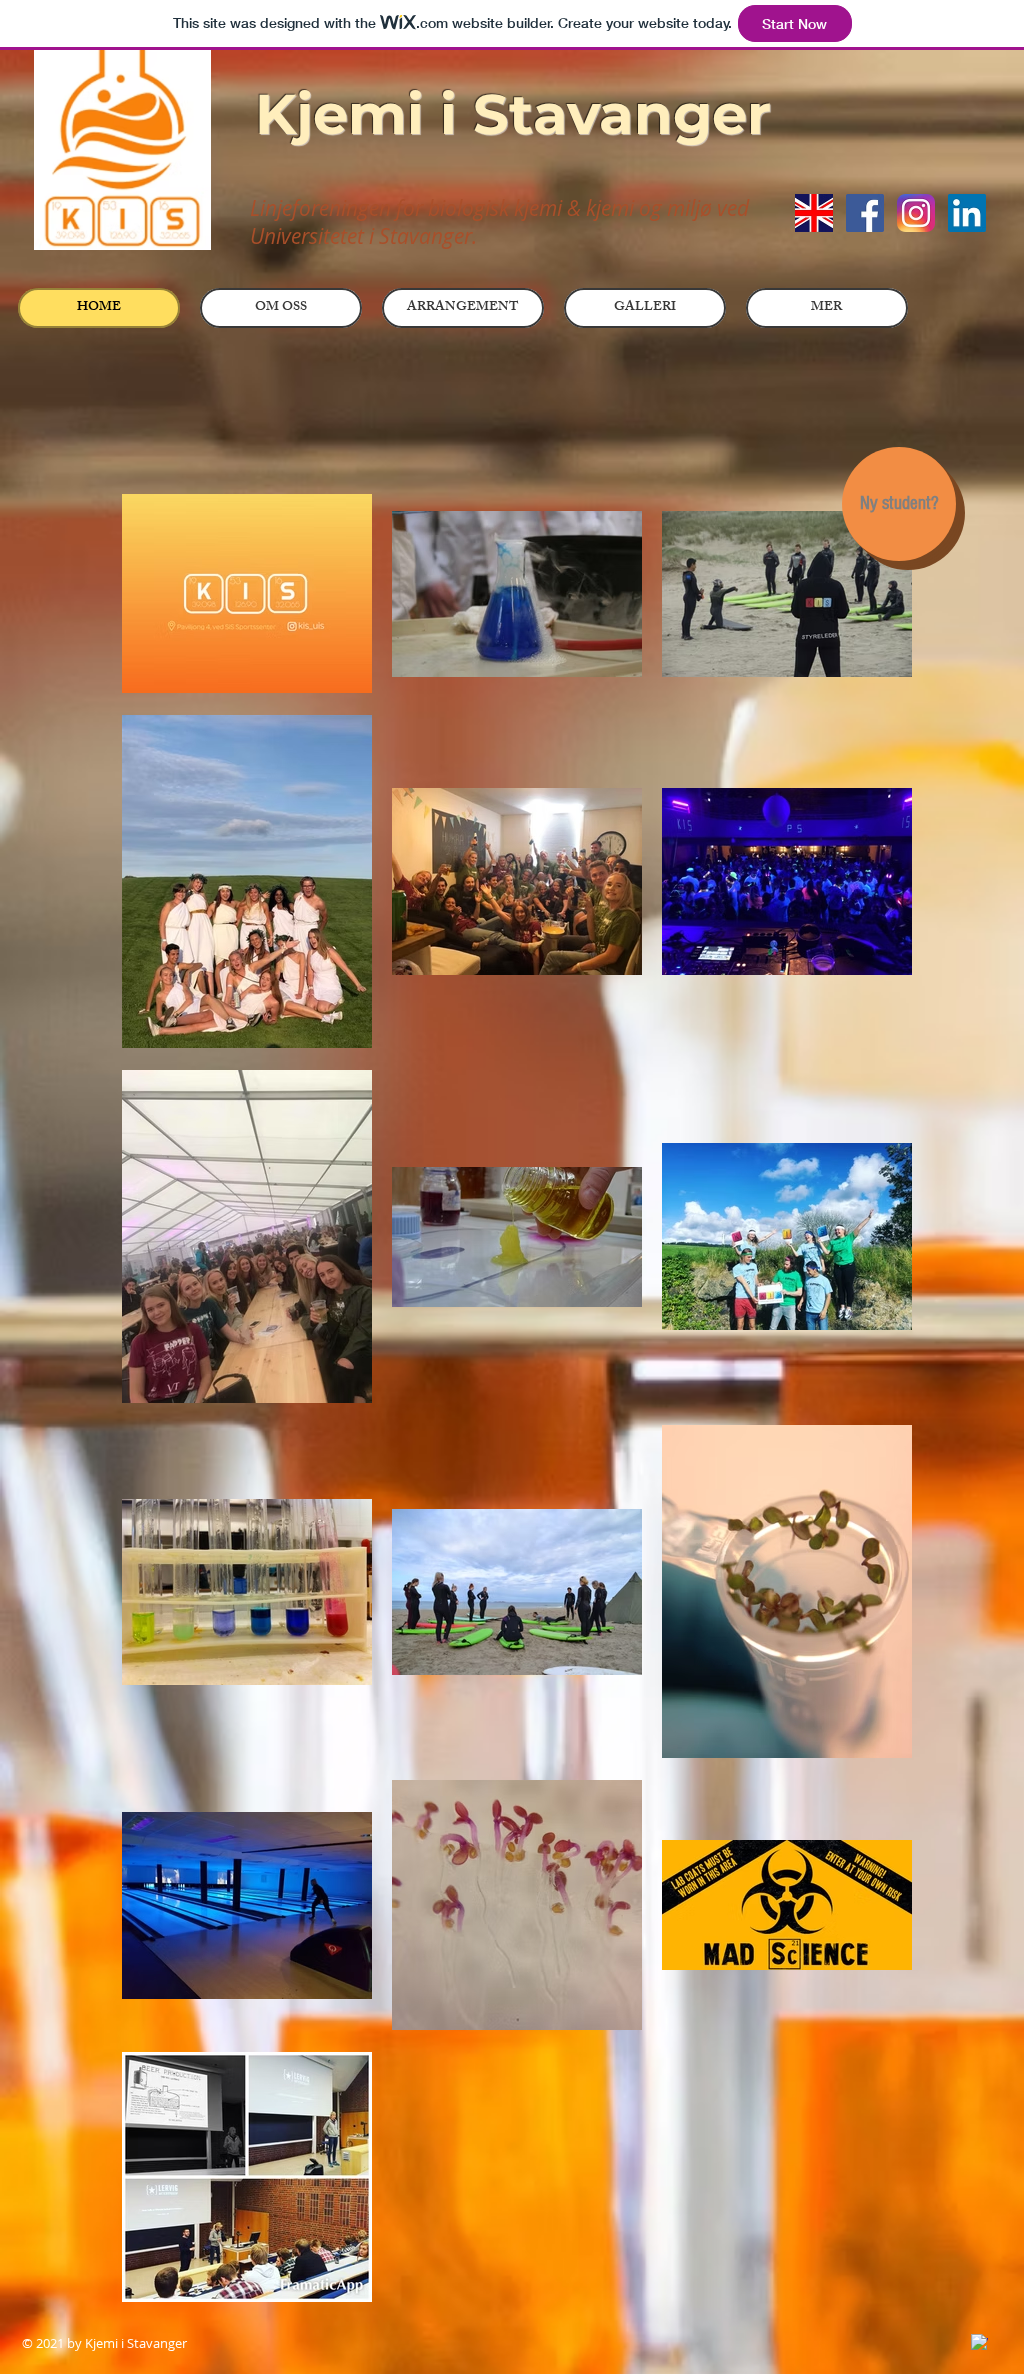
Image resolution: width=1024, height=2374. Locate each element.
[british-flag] (814, 213)
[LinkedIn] (967, 213)
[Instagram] (916, 213)
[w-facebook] (979, 2342)
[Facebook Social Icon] (865, 213)
